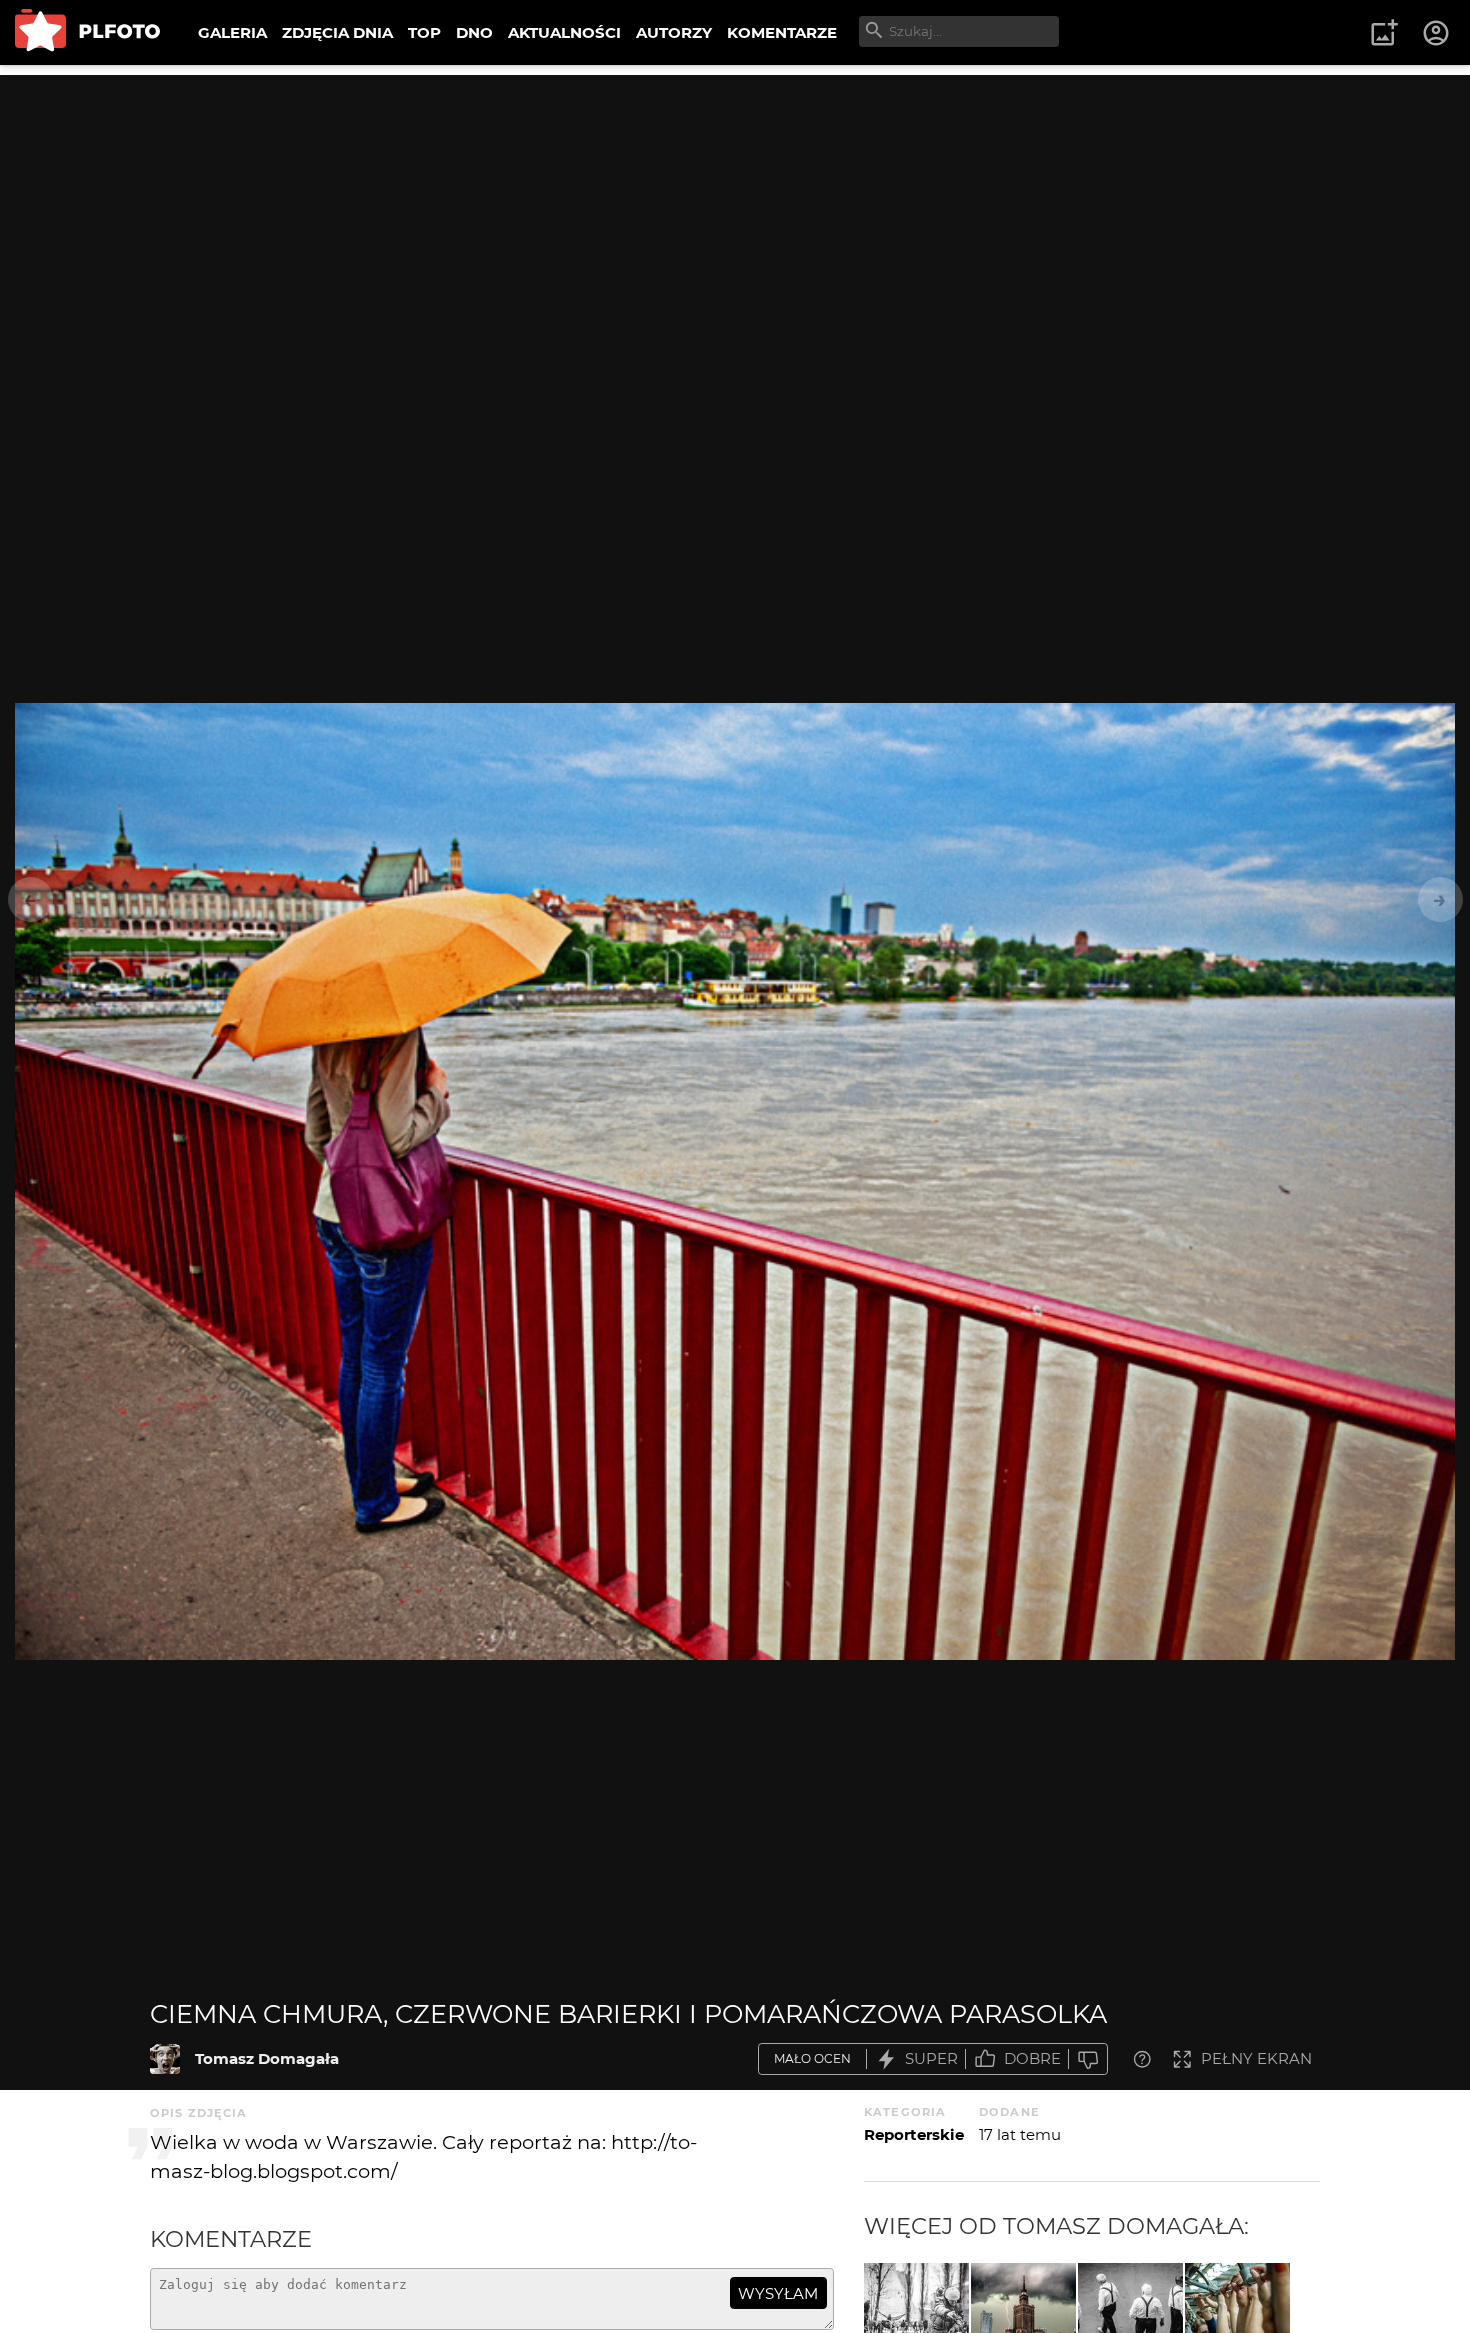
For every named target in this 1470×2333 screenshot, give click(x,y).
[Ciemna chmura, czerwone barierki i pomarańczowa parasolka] (165, 2059)
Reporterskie (914, 2134)
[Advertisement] (735, 215)
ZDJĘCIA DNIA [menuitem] (337, 32)
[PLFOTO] (87, 32)
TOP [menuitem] (424, 32)
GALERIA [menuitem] (232, 32)
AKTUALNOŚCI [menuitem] (564, 32)
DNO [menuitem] (474, 32)
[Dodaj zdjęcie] (1384, 33)
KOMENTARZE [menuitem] (782, 32)
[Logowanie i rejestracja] (1437, 33)
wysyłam (778, 2293)
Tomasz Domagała (267, 2058)
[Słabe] (1088, 2059)
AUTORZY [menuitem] (674, 32)
